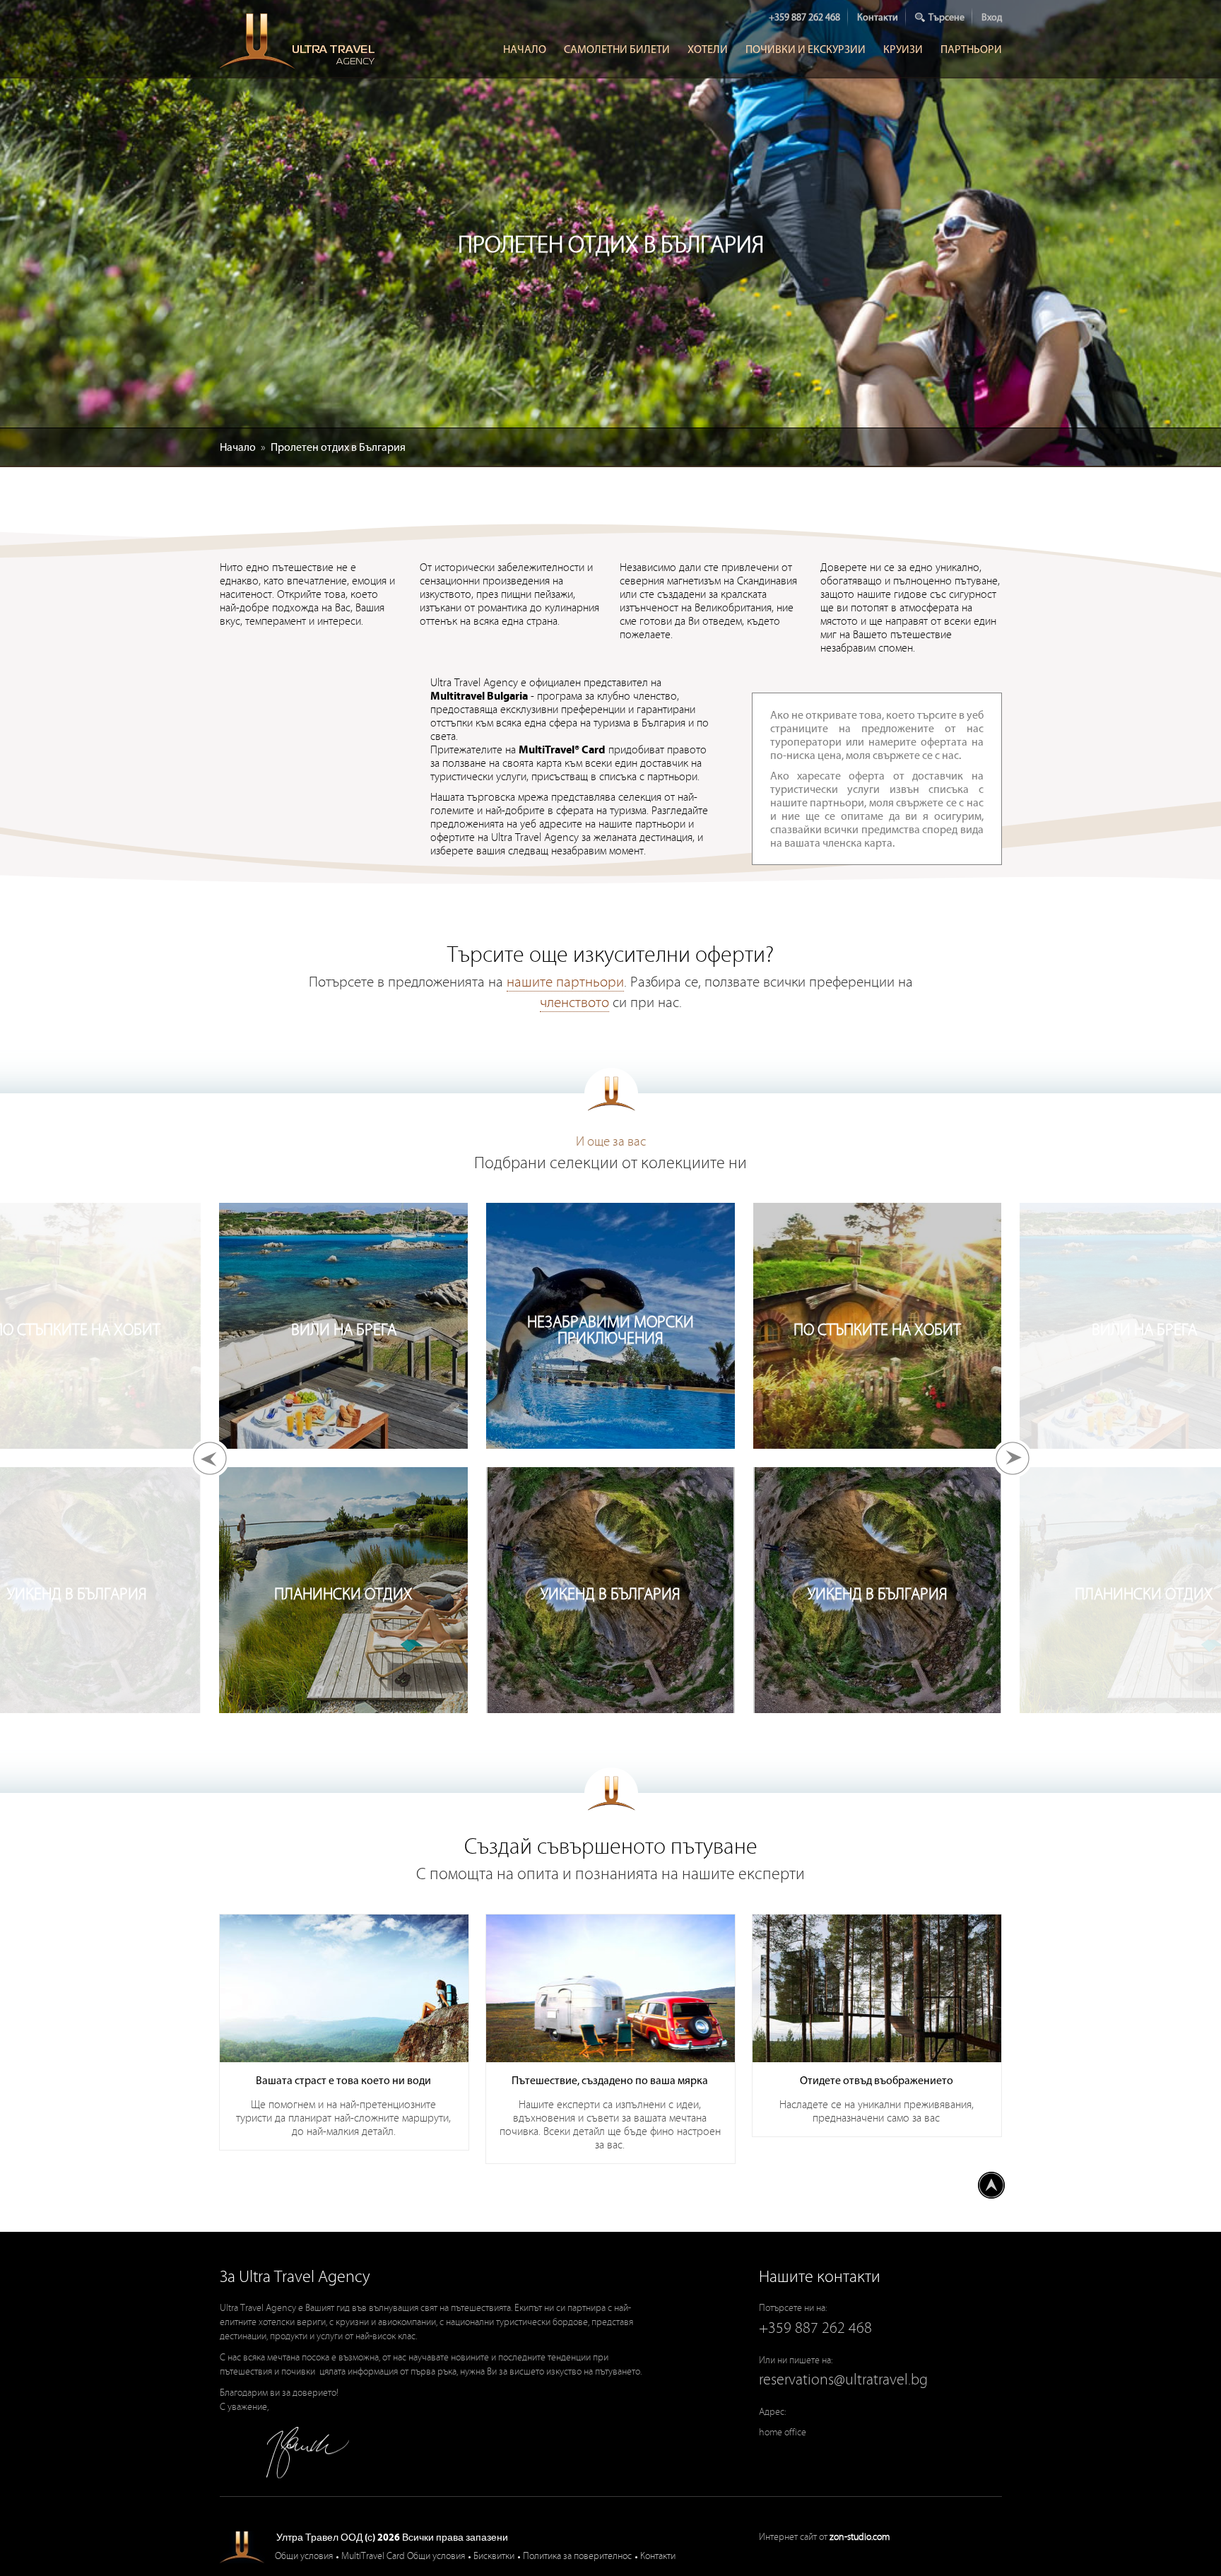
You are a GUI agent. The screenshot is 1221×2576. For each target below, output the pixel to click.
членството (574, 1003)
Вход (992, 17)
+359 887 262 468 (804, 17)
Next (1012, 1458)
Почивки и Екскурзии (806, 49)
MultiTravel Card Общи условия (403, 2556)
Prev (210, 1458)
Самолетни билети (617, 49)
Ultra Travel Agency (299, 41)
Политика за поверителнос (577, 2556)
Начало (525, 49)
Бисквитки (494, 2556)
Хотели (708, 49)
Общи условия (304, 2556)
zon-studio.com (860, 2537)
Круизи (903, 49)
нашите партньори (565, 982)
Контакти (878, 17)
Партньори (971, 49)
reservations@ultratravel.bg (843, 2380)
